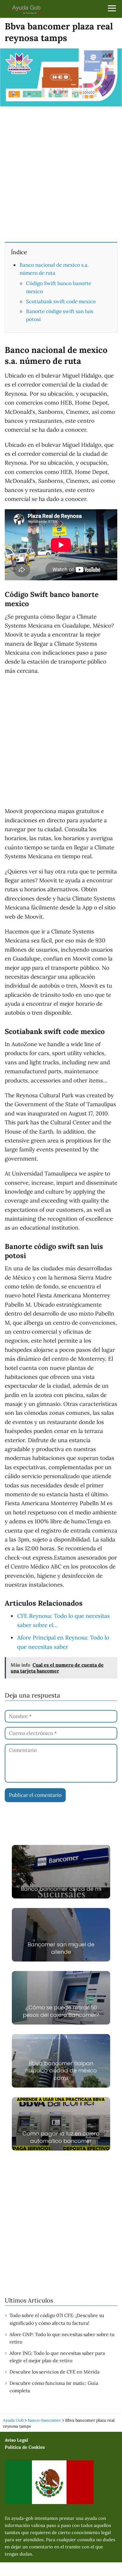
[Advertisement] (61, 174)
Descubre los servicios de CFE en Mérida (54, 2372)
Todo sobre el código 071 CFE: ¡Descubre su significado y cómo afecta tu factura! (57, 2319)
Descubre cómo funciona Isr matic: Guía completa (54, 2387)
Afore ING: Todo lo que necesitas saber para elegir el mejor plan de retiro (57, 2357)
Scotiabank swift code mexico (61, 301)
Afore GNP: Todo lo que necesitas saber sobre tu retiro (62, 2338)
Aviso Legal (16, 2440)
